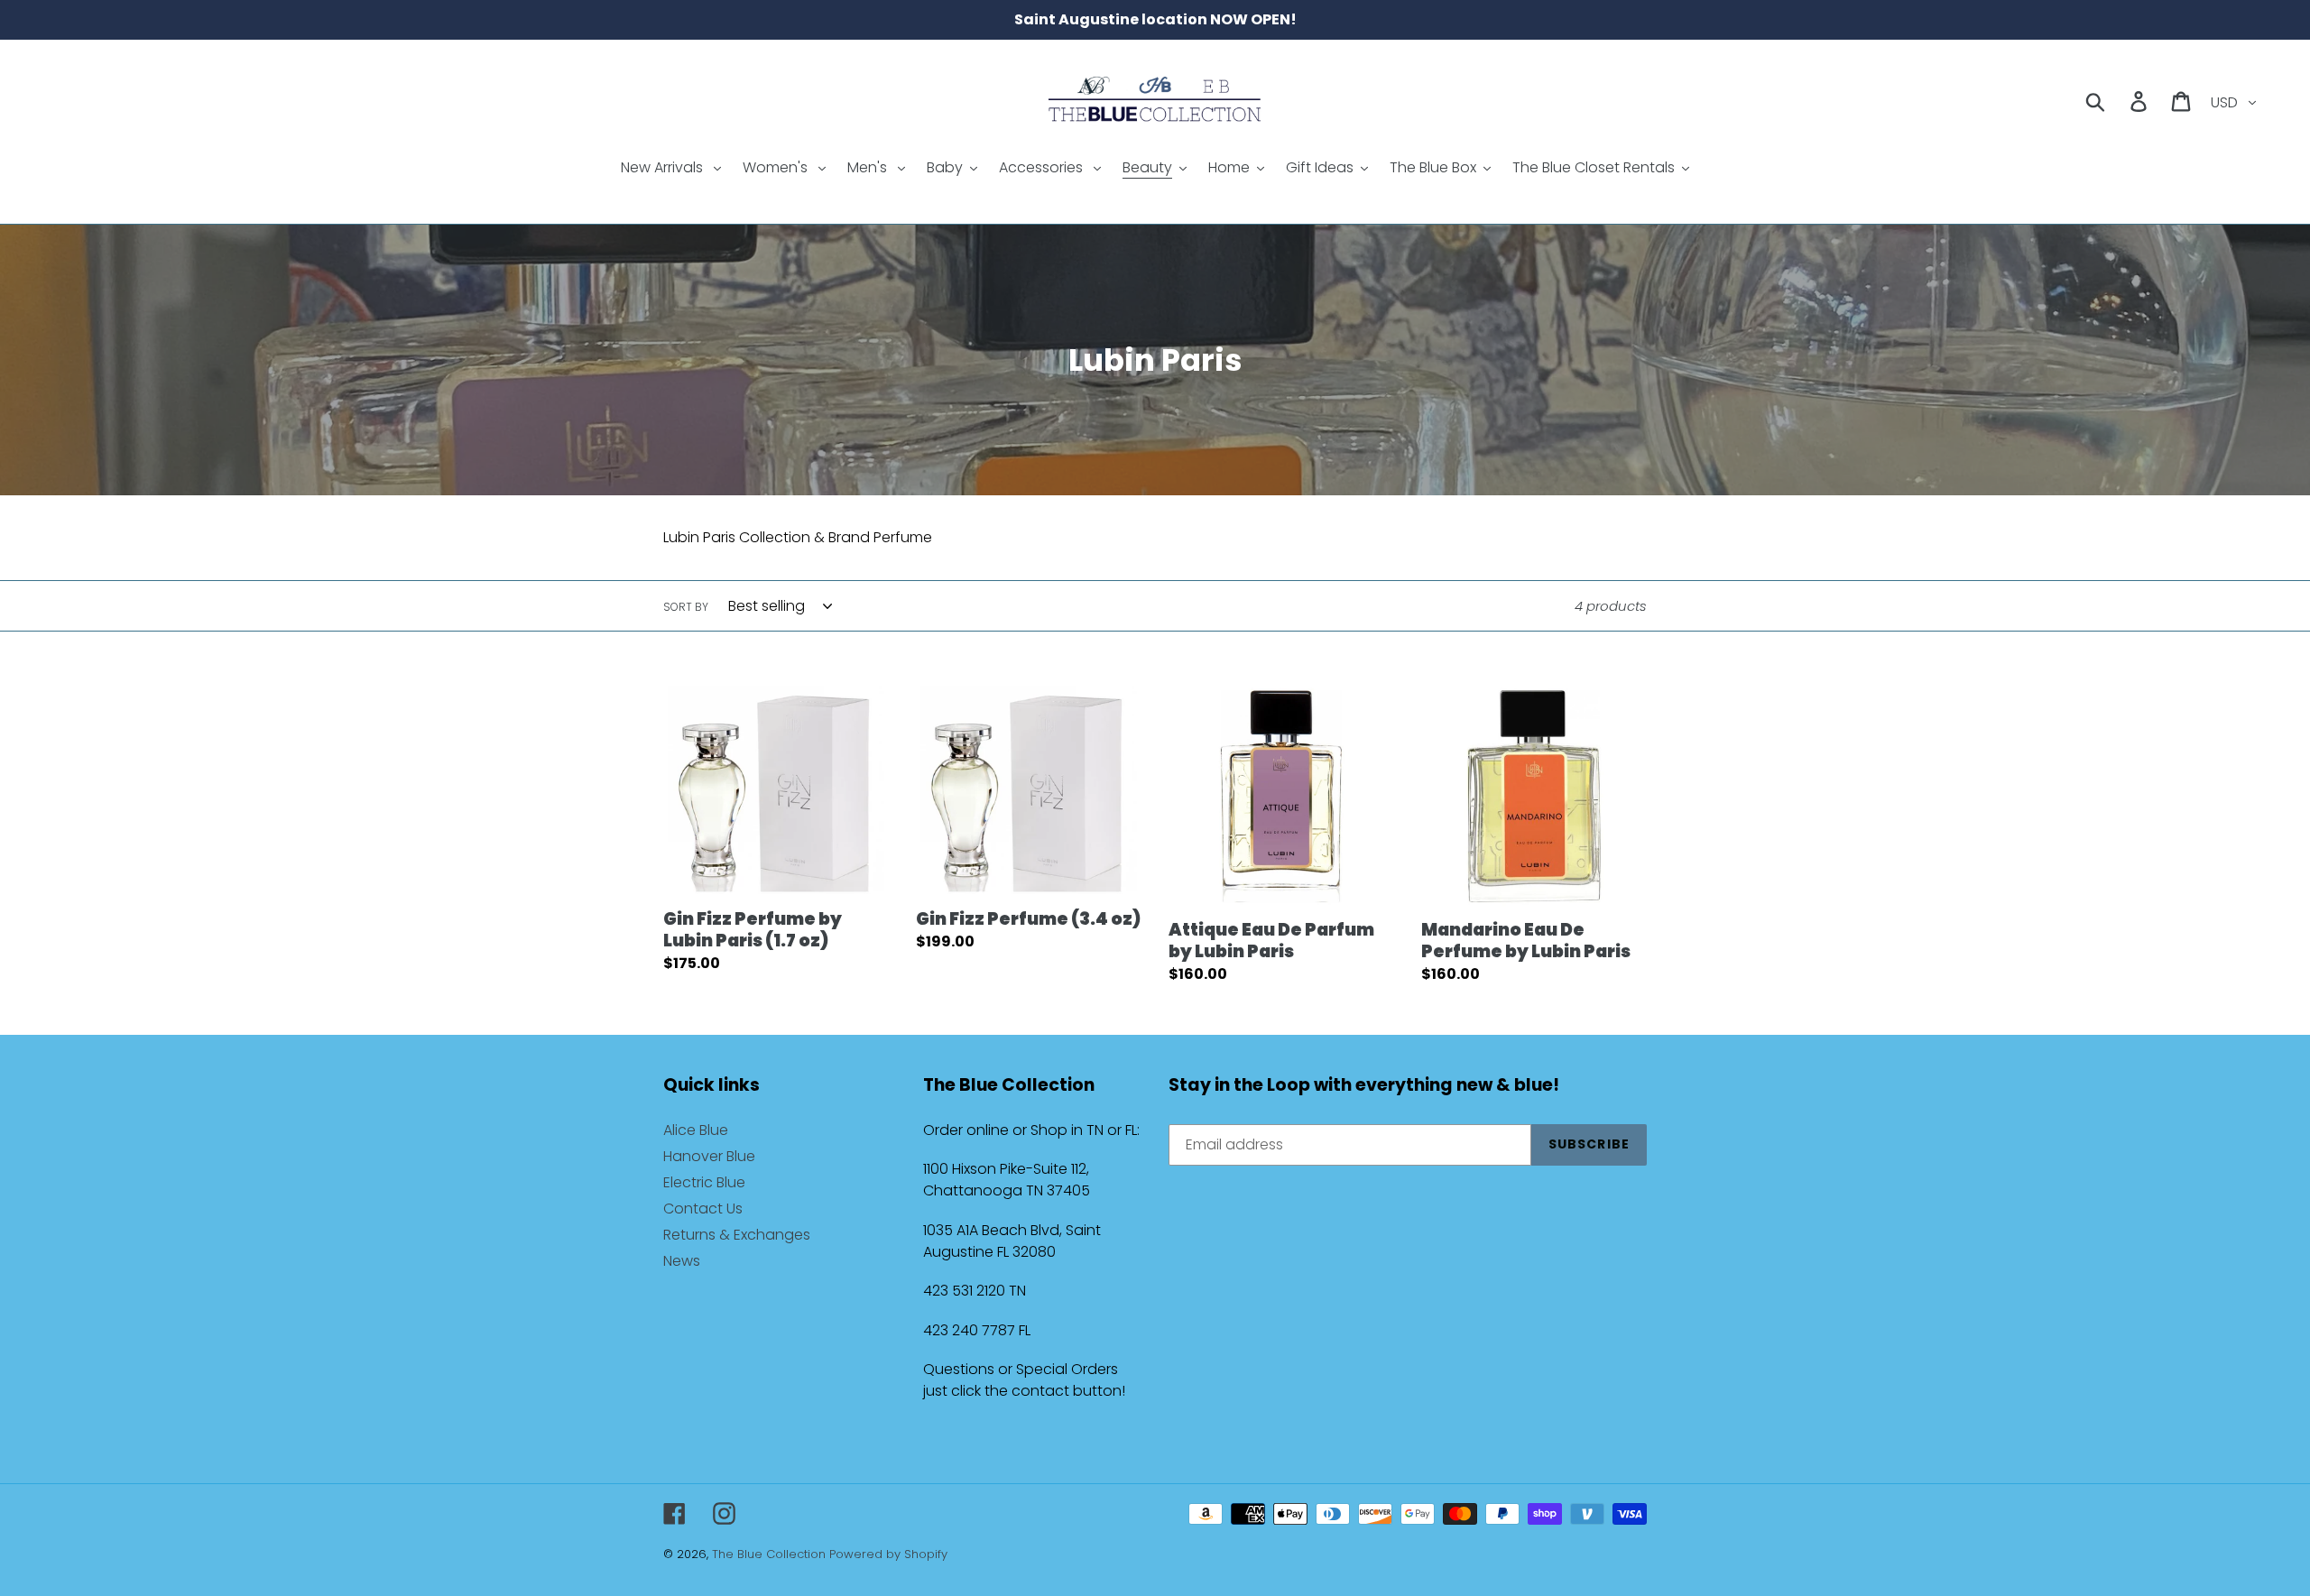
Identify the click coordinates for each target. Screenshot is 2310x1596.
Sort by (686, 607)
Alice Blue (696, 1130)
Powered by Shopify (888, 1554)
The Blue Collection (771, 1554)
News (682, 1261)
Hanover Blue (709, 1156)
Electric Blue (704, 1182)
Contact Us (703, 1209)
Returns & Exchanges (737, 1235)
